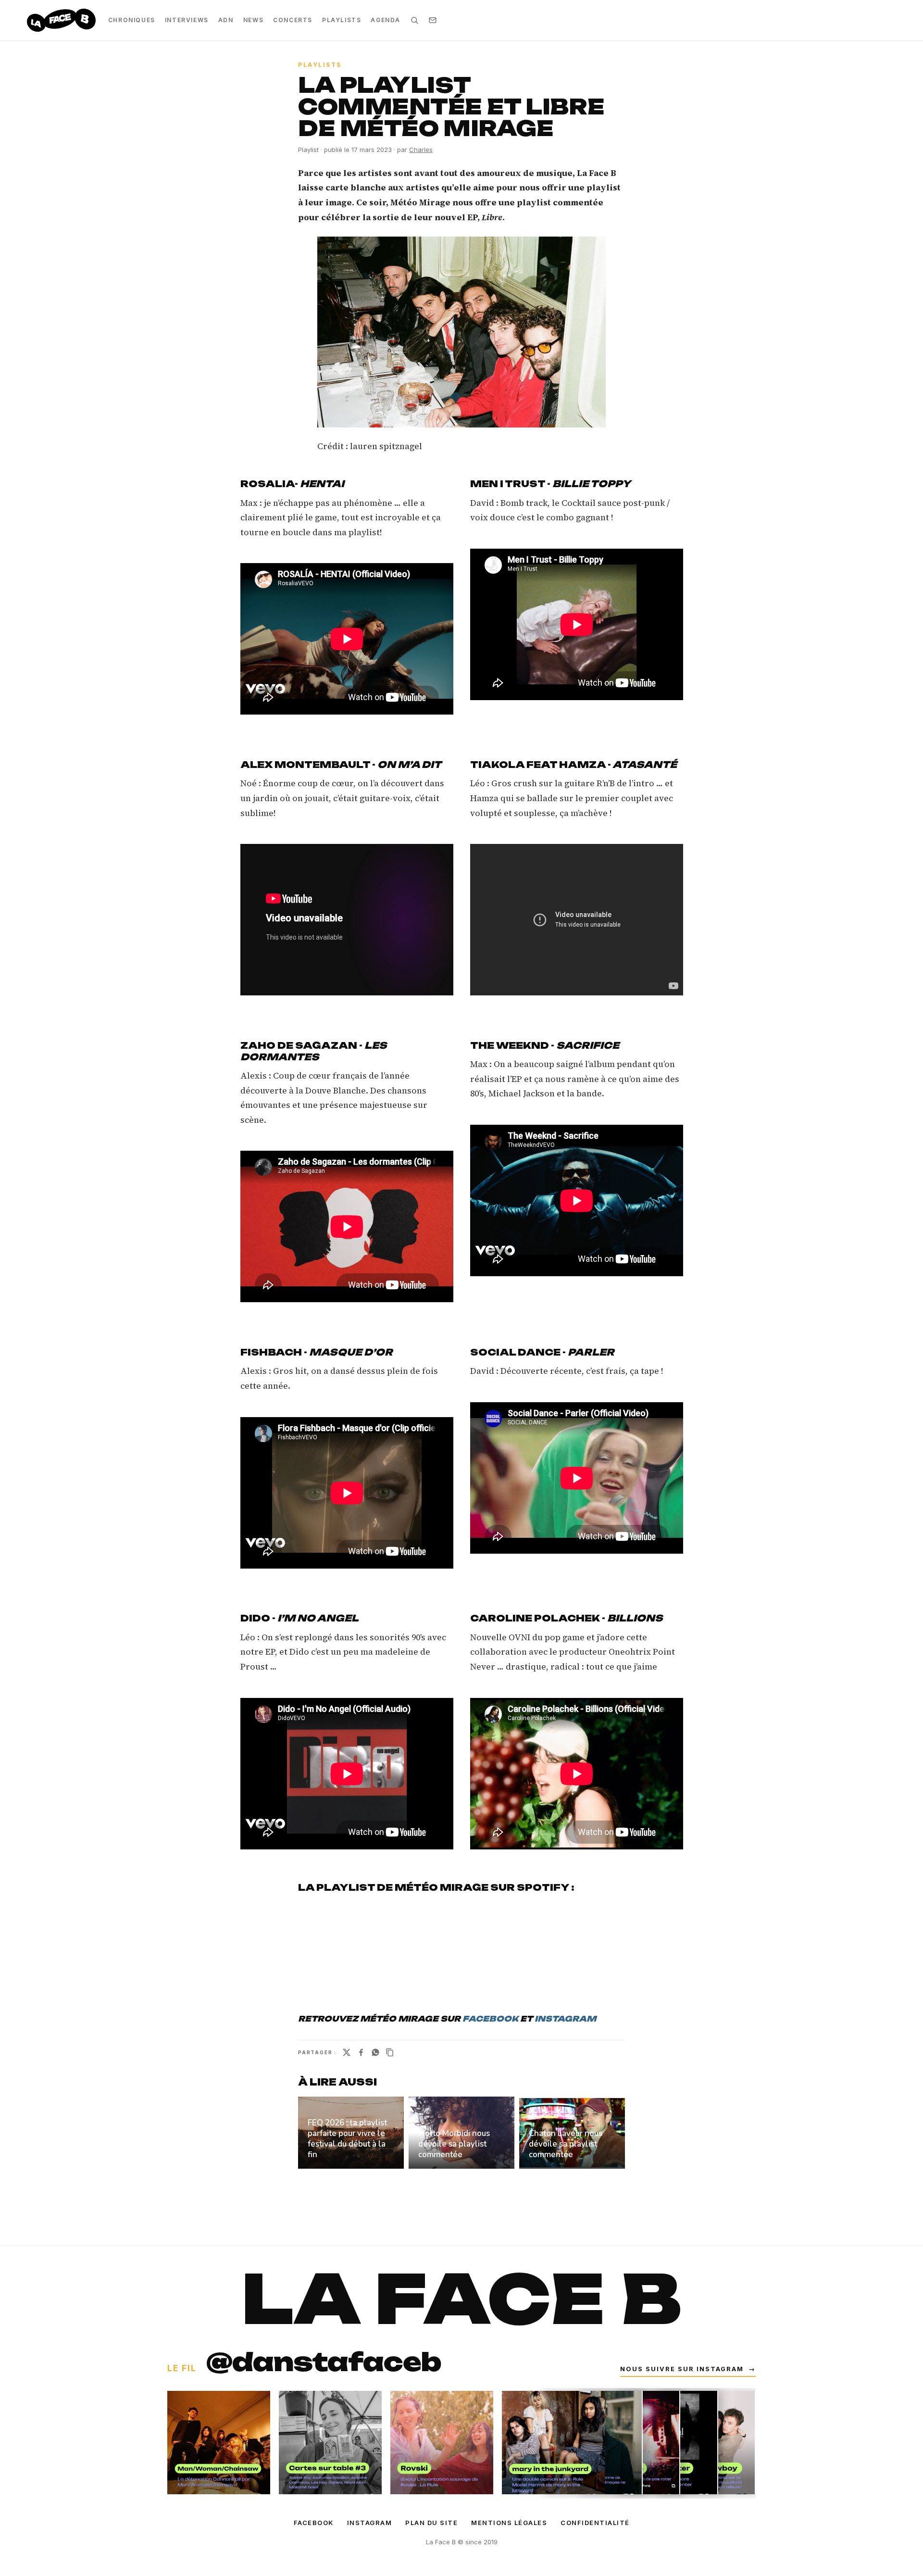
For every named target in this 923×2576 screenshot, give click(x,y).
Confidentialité (595, 2523)
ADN (226, 20)
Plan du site (431, 2523)
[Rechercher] (414, 20)
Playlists (342, 20)
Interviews (187, 20)
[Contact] (433, 20)
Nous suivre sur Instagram (688, 2369)
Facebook (314, 2523)
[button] (461, 332)
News (253, 20)
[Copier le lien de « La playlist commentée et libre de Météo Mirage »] (390, 2052)
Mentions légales (509, 2523)
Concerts (293, 20)
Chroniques (132, 20)
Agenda (386, 20)
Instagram (370, 2523)
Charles (421, 150)
